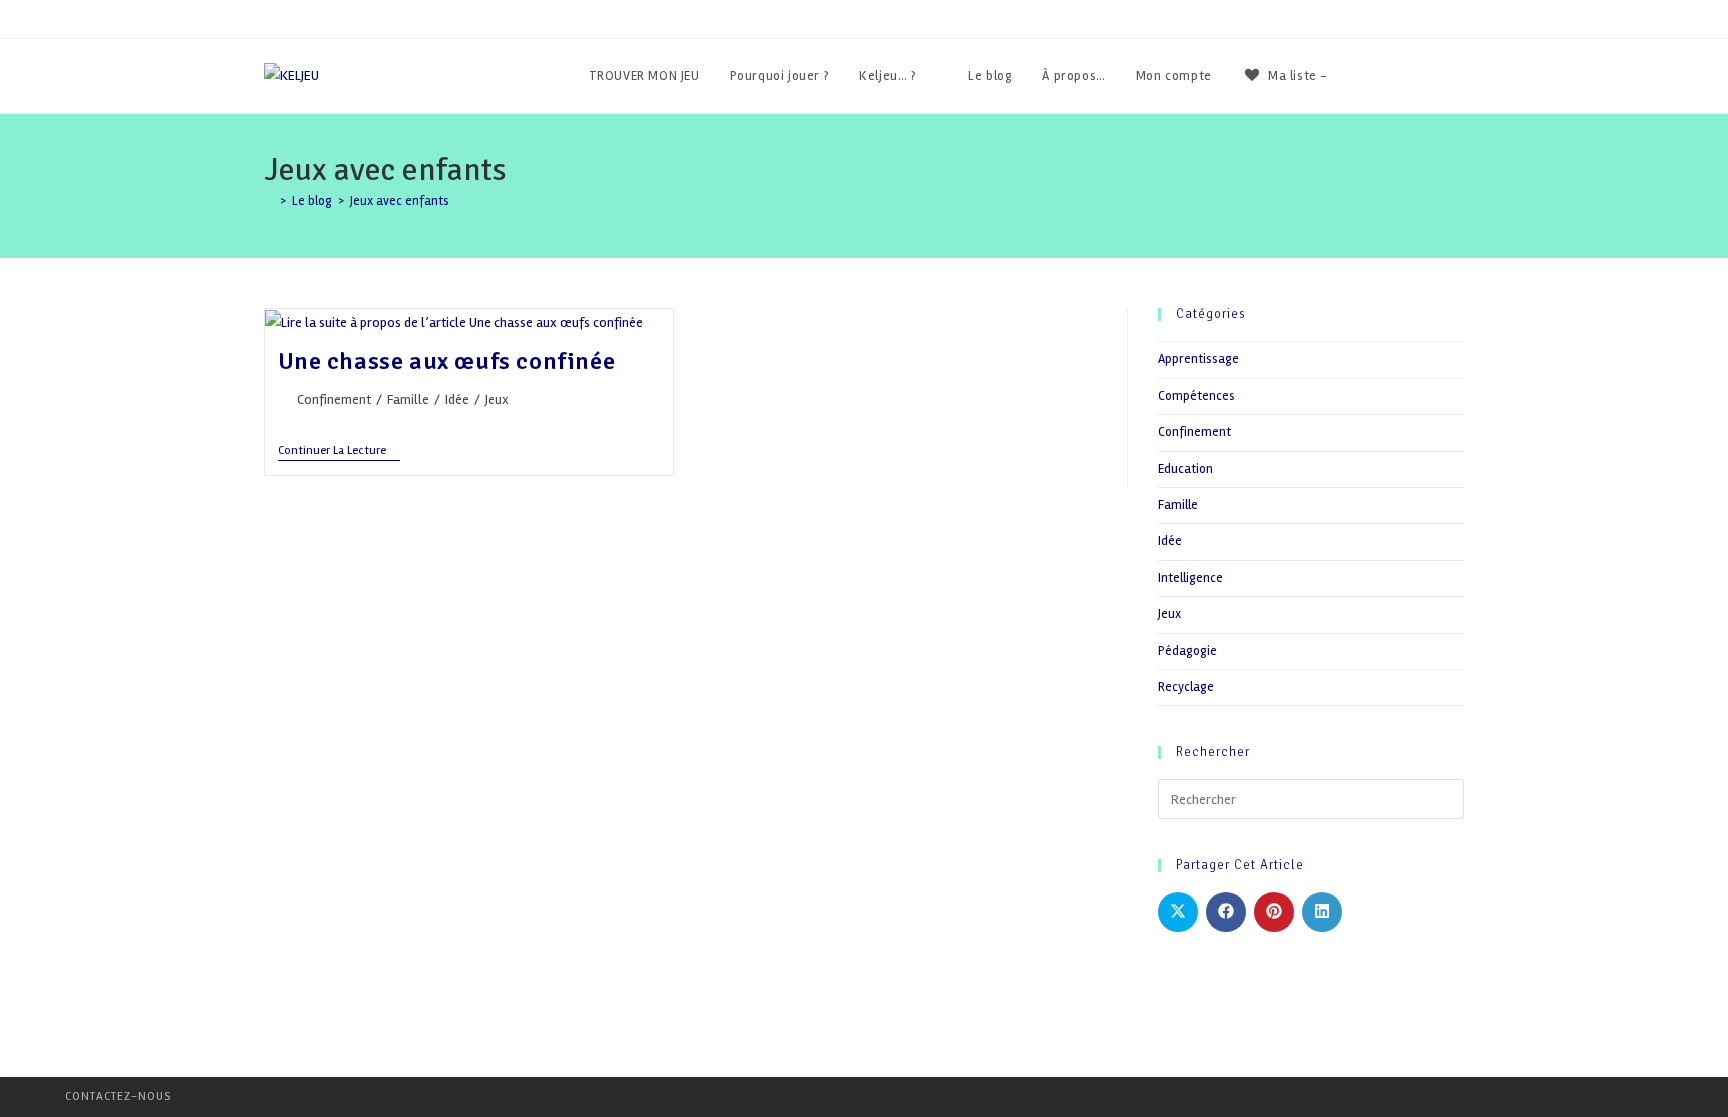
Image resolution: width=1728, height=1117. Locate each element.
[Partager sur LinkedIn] (1322, 912)
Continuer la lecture (339, 452)
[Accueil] (269, 201)
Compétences (1196, 396)
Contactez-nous (118, 1096)
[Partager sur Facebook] (1226, 912)
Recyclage (1186, 687)
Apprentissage (1198, 359)
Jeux (497, 399)
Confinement (334, 399)
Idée (457, 399)
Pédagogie (1187, 651)
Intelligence (1190, 578)
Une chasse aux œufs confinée (447, 361)
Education (1185, 469)
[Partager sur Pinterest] (1274, 912)
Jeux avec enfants (399, 201)
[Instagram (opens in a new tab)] (1458, 76)
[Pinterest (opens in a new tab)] (1431, 76)
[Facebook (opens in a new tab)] (1404, 76)
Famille (408, 399)
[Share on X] (1178, 912)
